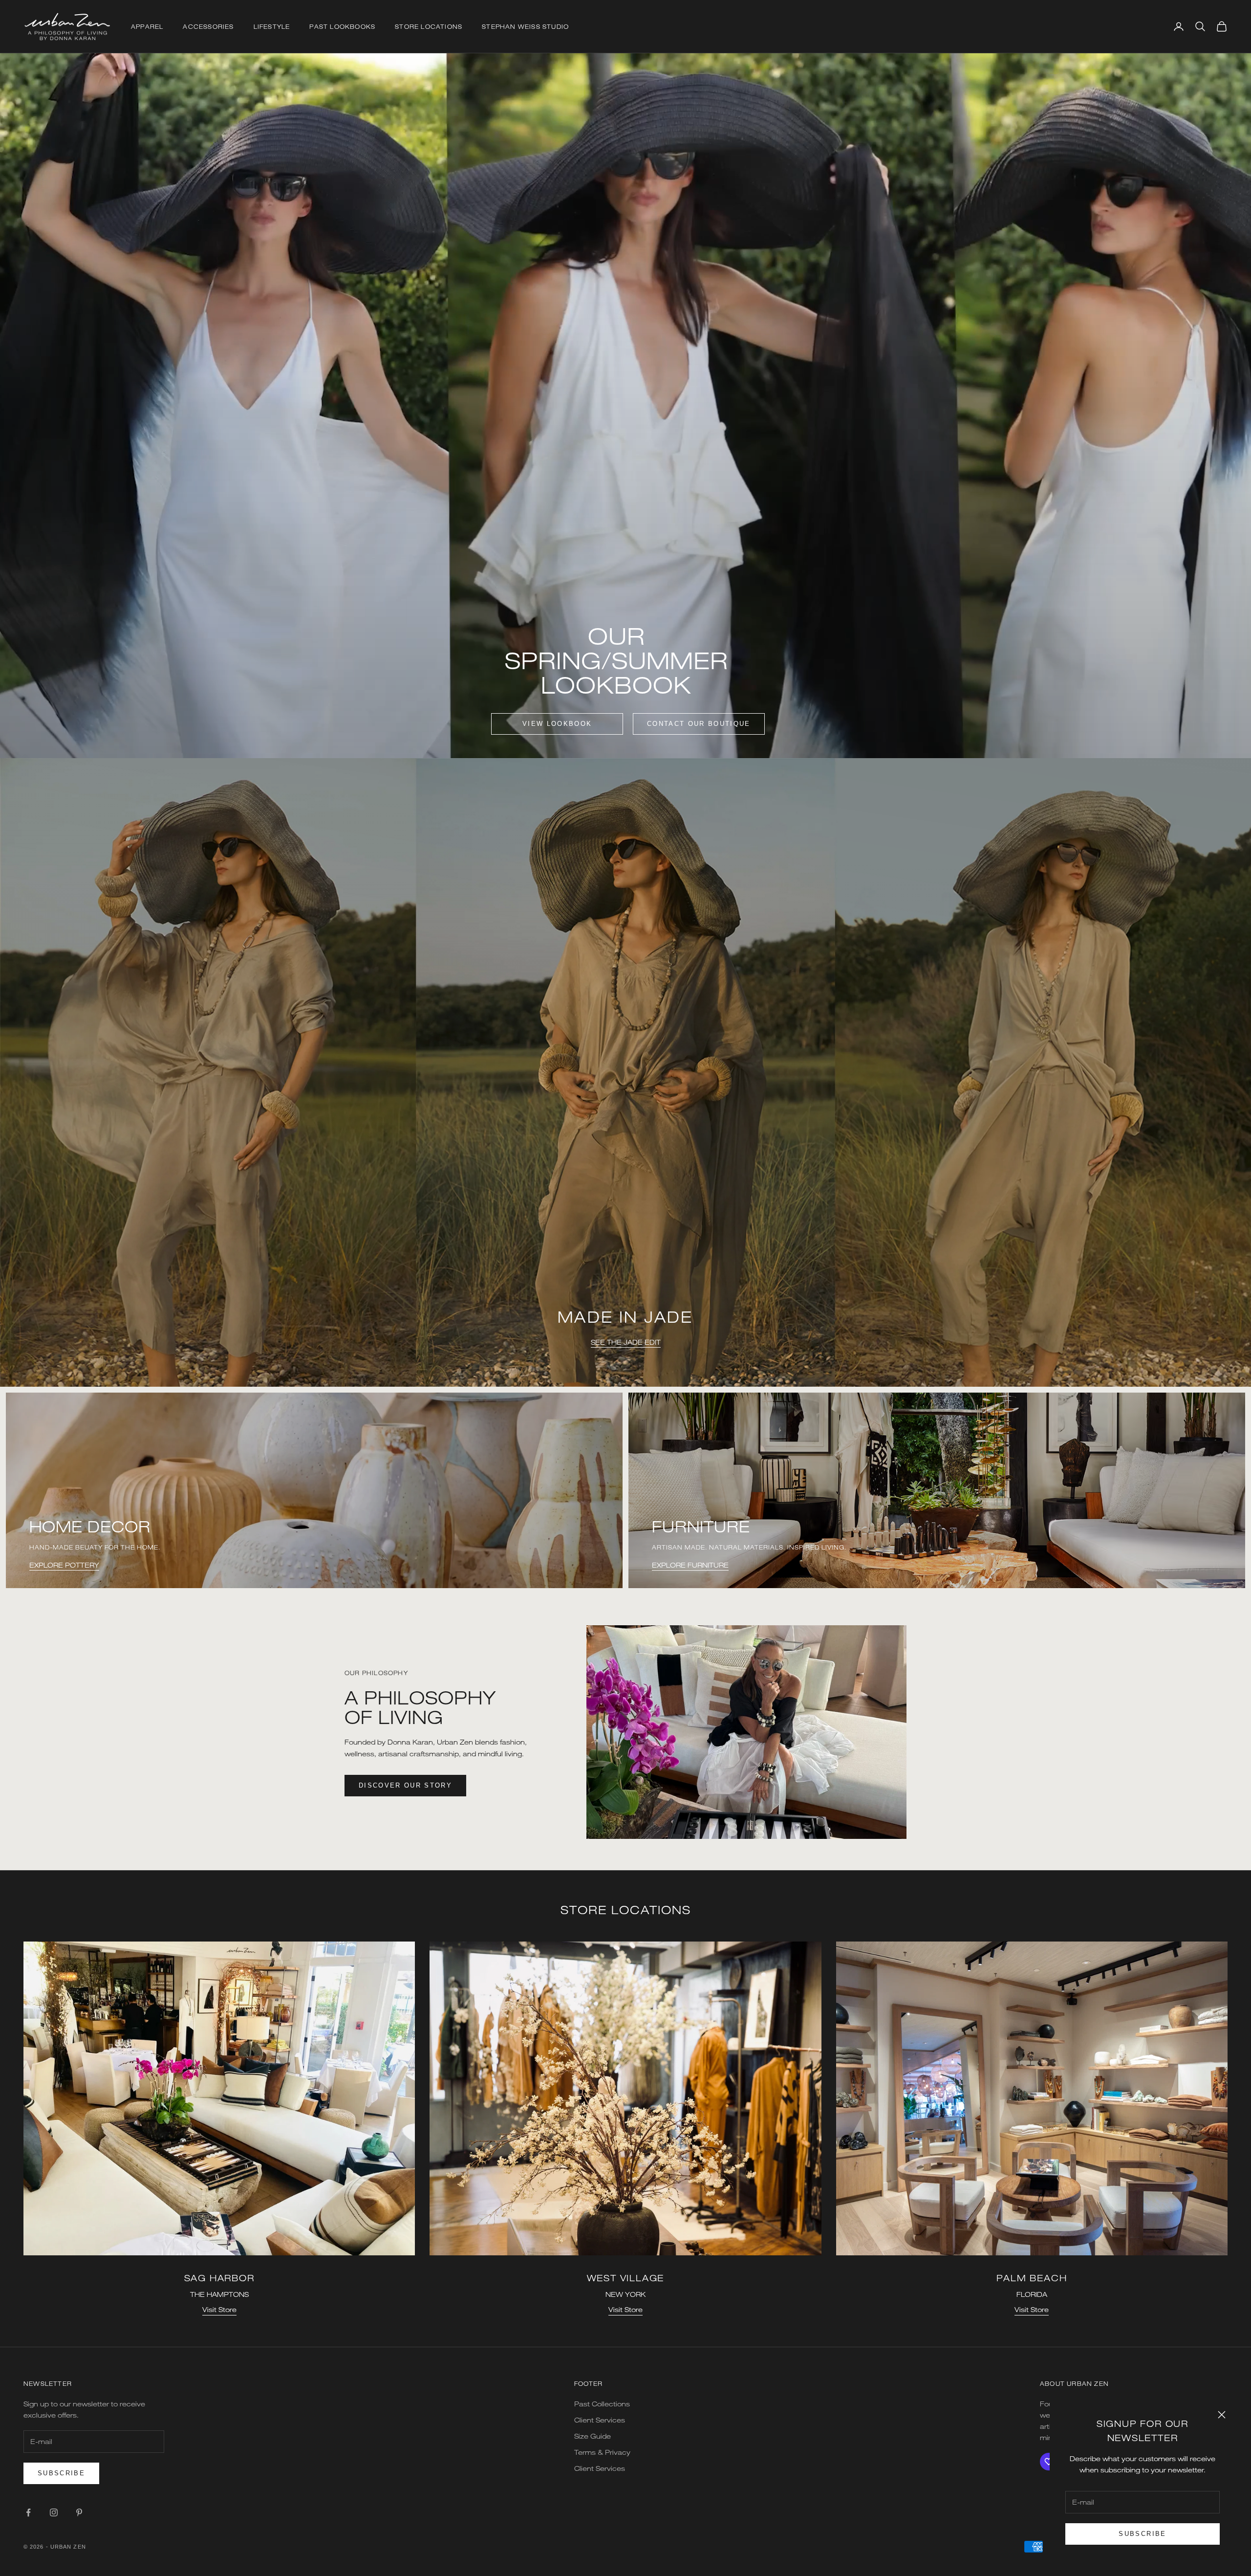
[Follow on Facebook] (28, 2512)
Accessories (208, 26)
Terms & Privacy (602, 2452)
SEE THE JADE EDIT (626, 1342)
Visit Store (219, 2309)
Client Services (600, 2420)
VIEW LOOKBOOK (557, 724)
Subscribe (1142, 2534)
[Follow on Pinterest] (79, 2512)
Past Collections (602, 2404)
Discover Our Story (405, 1785)
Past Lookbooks (342, 26)
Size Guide (593, 2436)
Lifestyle (272, 26)
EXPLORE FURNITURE (690, 1565)
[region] (625, 1072)
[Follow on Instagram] (54, 2512)
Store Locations (429, 26)
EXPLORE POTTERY (64, 1565)
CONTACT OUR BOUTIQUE (699, 724)
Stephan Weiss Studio (525, 26)
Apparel (147, 26)
